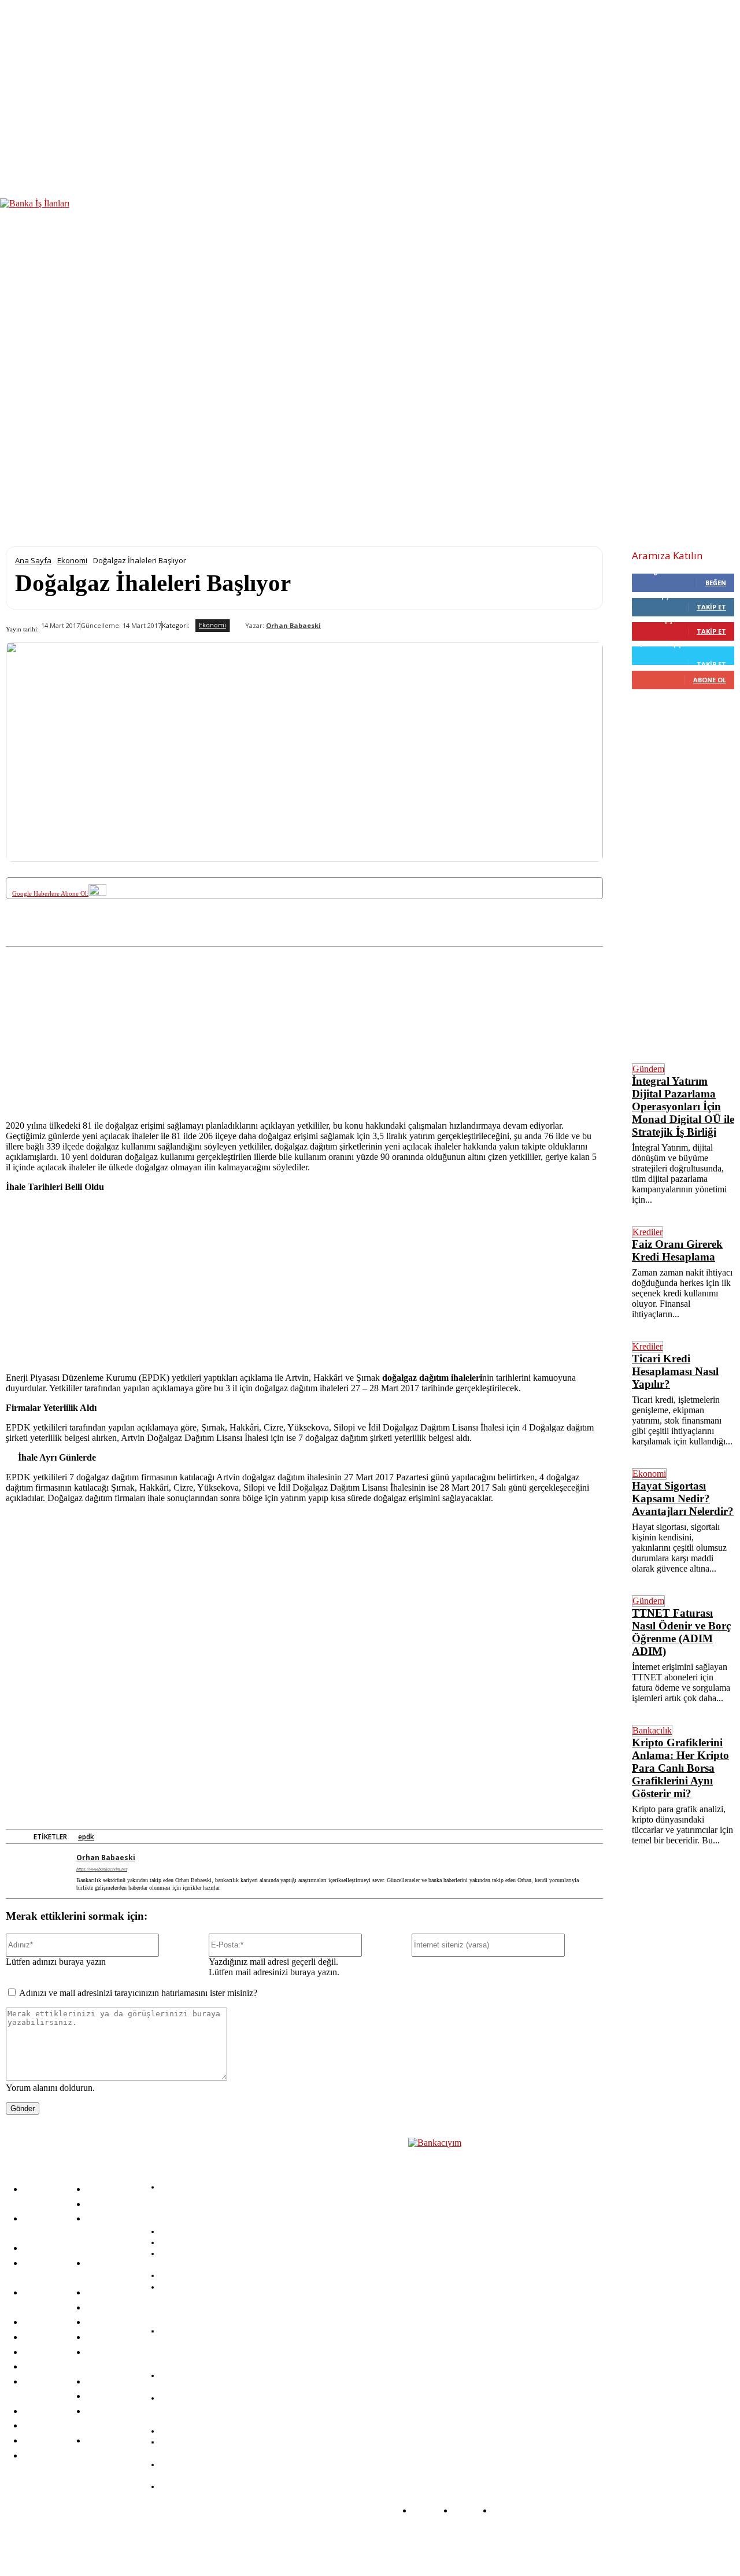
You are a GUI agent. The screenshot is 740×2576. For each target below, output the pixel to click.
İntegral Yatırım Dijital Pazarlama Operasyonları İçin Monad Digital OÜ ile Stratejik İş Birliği (683, 1106)
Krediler (647, 1232)
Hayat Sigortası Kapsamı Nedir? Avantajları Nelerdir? (683, 1498)
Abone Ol (710, 680)
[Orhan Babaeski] (238, 626)
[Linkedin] (242, 937)
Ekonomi (72, 560)
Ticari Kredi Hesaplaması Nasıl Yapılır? (675, 1371)
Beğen (716, 583)
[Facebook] (114, 937)
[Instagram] (235, 2543)
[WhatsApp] (285, 937)
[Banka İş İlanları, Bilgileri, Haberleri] (466, 2290)
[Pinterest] (199, 937)
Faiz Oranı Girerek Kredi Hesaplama (677, 1250)
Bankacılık (652, 1730)
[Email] (370, 937)
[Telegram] (328, 937)
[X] (157, 937)
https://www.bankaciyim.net (102, 1869)
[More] (456, 937)
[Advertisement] (304, 1028)
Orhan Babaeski (293, 626)
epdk (86, 1837)
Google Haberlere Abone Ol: (50, 893)
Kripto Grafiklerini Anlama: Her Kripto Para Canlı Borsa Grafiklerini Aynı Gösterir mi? (680, 1768)
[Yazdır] (413, 937)
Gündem (648, 1069)
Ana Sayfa (33, 560)
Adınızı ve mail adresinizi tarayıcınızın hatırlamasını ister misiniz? (138, 1993)
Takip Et (711, 607)
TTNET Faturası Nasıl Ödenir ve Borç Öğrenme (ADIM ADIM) (681, 1632)
